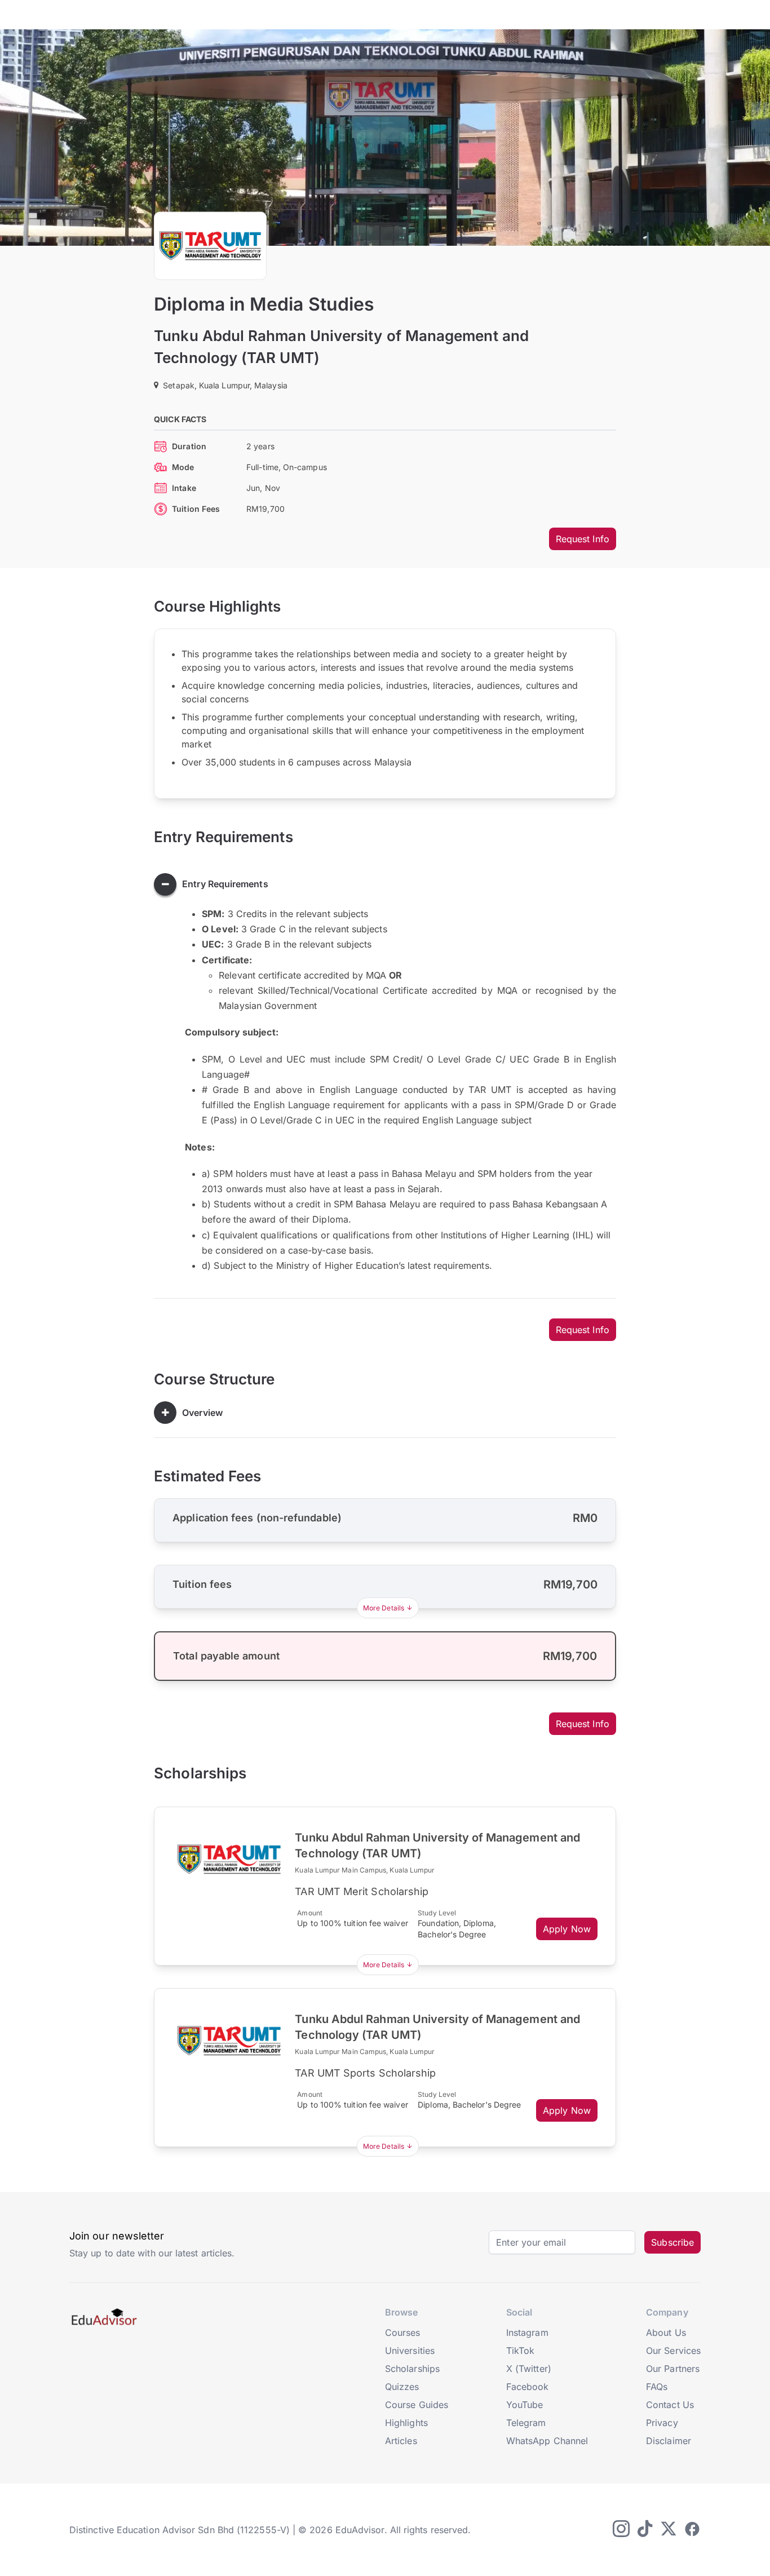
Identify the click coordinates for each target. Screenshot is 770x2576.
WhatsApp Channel (547, 2441)
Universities (410, 2351)
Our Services (673, 2351)
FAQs (657, 2387)
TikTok (520, 2351)
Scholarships (412, 2369)
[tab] (385, 884)
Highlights (406, 2423)
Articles (401, 2441)
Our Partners (673, 2369)
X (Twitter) (529, 2369)
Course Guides (417, 2405)
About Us (666, 2332)
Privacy (662, 2423)
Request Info (583, 539)
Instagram (527, 2332)
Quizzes (402, 2387)
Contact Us (670, 2405)
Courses (403, 2332)
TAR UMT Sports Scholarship (365, 2073)
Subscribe (672, 2242)
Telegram (526, 2423)
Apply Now (567, 1929)
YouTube (525, 2405)
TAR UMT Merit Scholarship (362, 1891)
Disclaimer (669, 2441)
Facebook (528, 2387)
